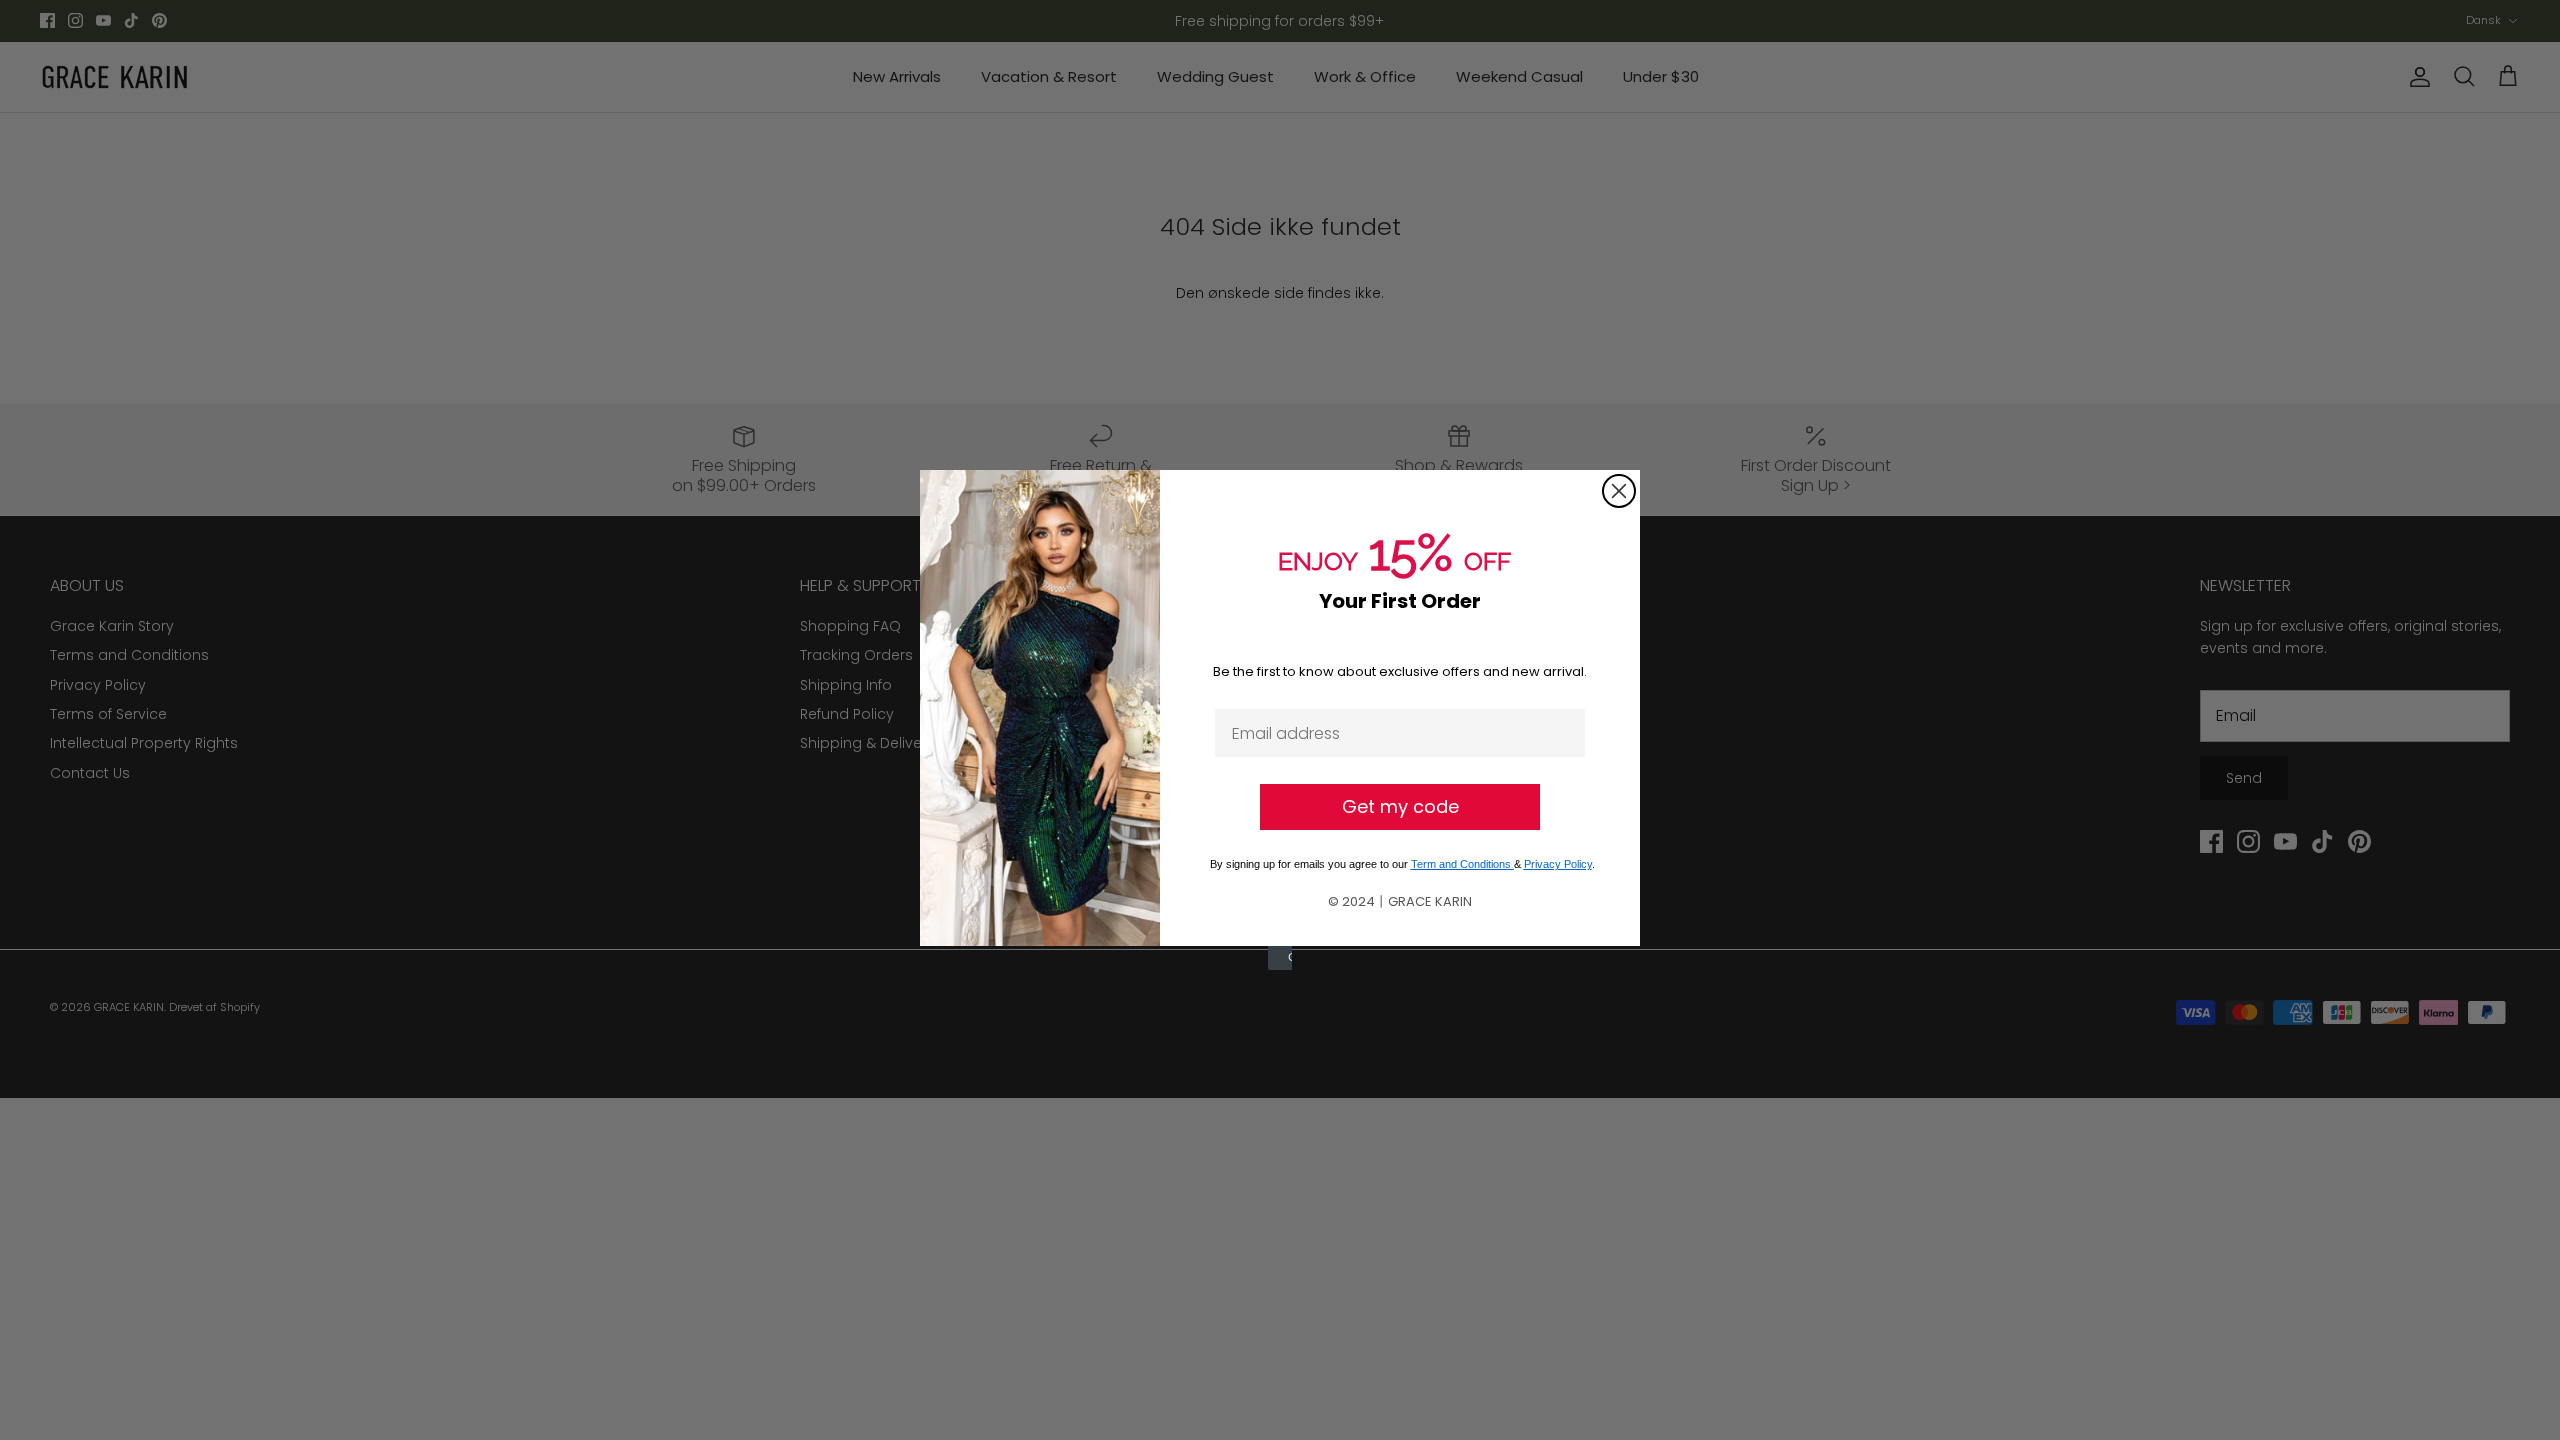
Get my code (1400, 806)
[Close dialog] (1619, 491)
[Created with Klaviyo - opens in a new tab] (1280, 958)
